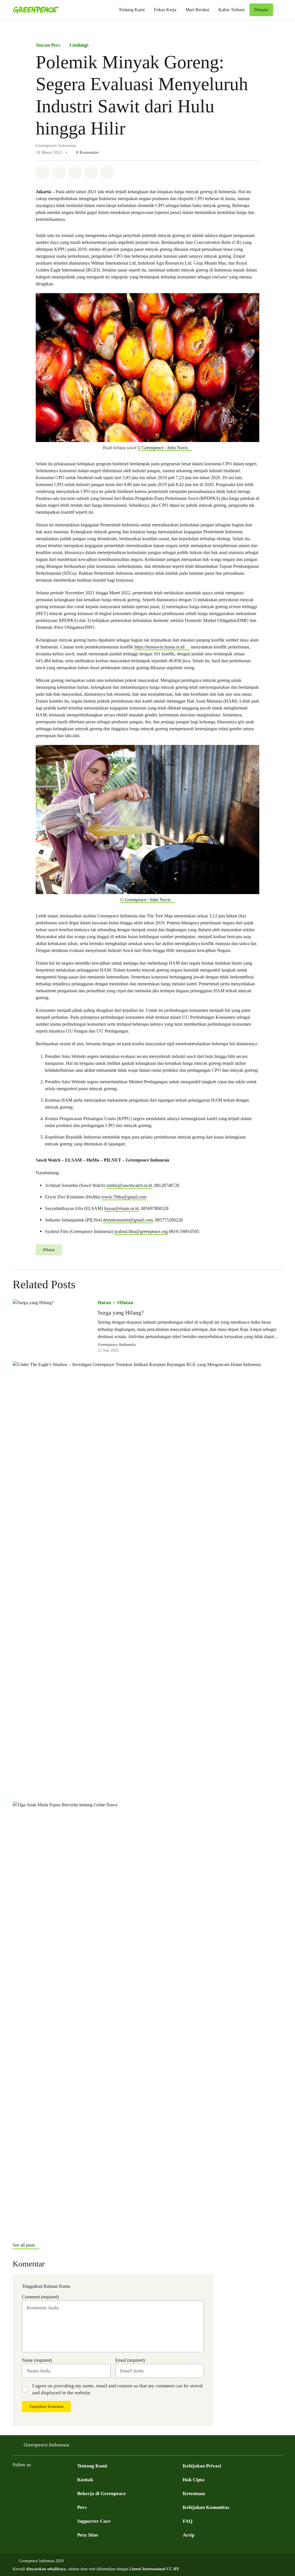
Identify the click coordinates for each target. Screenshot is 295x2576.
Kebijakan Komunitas (206, 2507)
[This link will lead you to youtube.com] (39, 2479)
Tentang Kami (132, 10)
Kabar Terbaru (232, 10)
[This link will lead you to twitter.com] (28, 2479)
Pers (82, 2507)
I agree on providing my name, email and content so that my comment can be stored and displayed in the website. (117, 2389)
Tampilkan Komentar (46, 2407)
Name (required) (37, 2360)
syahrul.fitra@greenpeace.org (141, 1231)
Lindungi (79, 45)
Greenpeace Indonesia (117, 1345)
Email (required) (130, 2360)
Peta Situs (88, 2535)
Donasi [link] (261, 10)
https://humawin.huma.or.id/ (160, 647)
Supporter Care (94, 2521)
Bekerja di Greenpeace (102, 2494)
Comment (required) (40, 2297)
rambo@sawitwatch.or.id (129, 1185)
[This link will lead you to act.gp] (62, 2479)
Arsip (189, 2535)
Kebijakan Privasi (202, 2466)
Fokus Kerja (165, 10)
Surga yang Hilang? (121, 1312)
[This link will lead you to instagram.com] (51, 2479)
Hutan (104, 1303)
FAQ (188, 2521)
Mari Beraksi (197, 10)
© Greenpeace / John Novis (163, 448)
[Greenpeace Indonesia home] (34, 10)
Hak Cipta (194, 2480)
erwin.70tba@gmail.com (124, 1197)
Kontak (85, 2480)
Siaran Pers (48, 45)
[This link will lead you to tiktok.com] (74, 2479)
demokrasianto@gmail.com (128, 1220)
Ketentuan (194, 2494)
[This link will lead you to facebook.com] (16, 2479)
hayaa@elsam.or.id (121, 1208)
